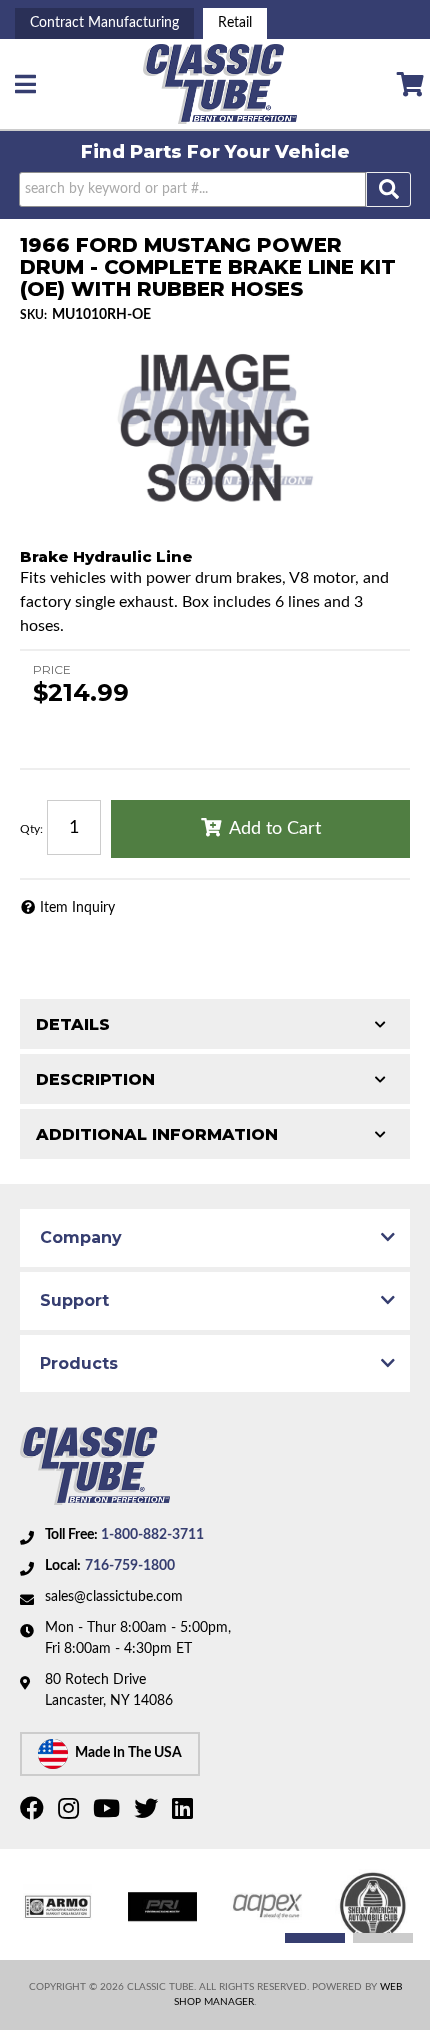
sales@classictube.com (114, 1597)
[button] (215, 189)
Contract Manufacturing (104, 23)
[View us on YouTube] (109, 1813)
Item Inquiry (77, 908)
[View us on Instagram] (71, 1813)
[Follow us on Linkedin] (185, 1813)
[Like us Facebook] (34, 1813)
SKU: (33, 315)
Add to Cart (275, 829)
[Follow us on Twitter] (148, 1813)
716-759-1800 (130, 1566)
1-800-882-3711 (152, 1535)
